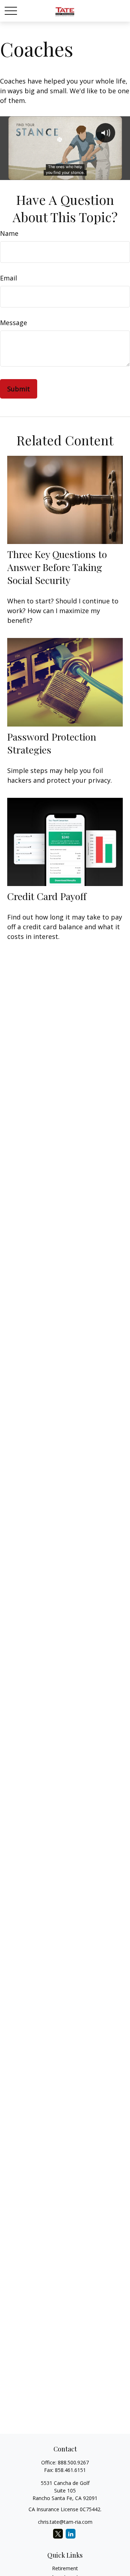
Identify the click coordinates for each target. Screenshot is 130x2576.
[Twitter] (58, 2534)
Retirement (65, 2568)
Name (9, 233)
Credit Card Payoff (47, 896)
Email (8, 278)
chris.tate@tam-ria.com (65, 2522)
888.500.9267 (73, 2462)
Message (14, 323)
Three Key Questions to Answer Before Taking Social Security (57, 567)
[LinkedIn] (71, 2534)
